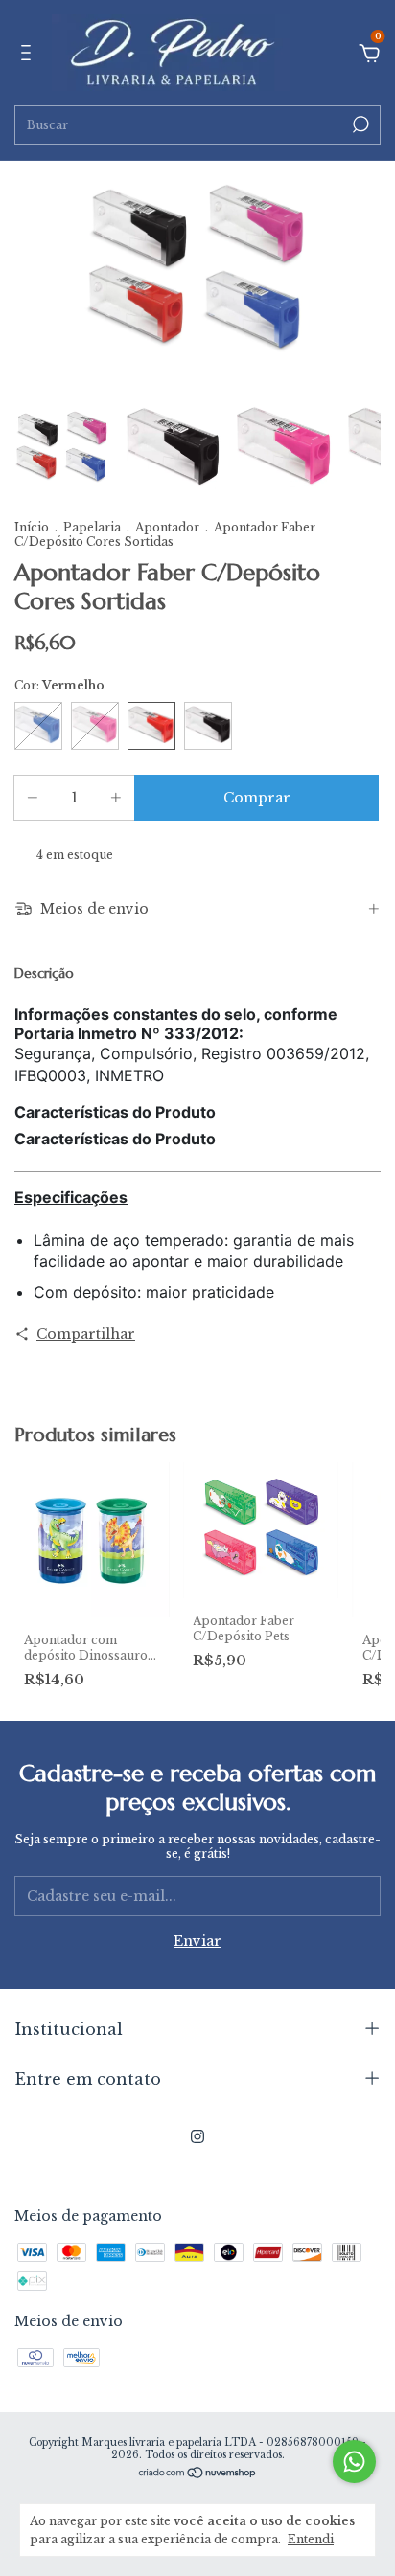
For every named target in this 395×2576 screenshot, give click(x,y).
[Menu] (29, 56)
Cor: (59, 685)
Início (32, 527)
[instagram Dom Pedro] (197, 2136)
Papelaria (93, 527)
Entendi (311, 2539)
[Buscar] (359, 124)
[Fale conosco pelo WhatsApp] (354, 2462)
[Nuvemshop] (198, 2474)
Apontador (169, 527)
